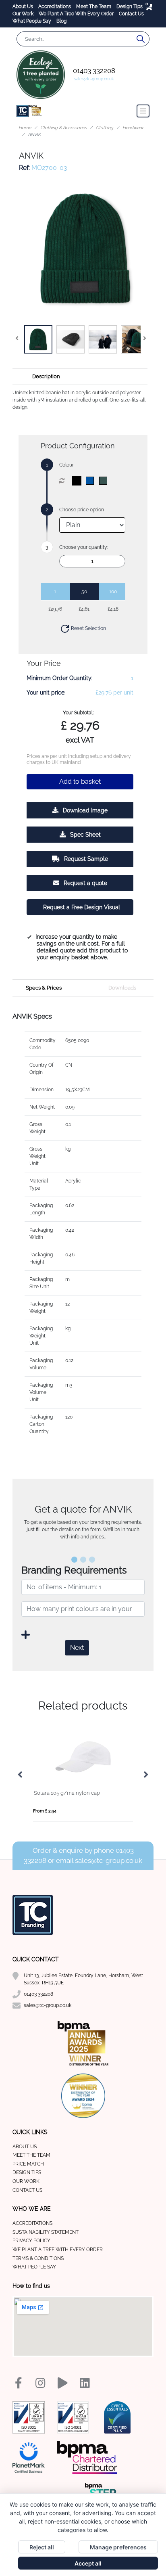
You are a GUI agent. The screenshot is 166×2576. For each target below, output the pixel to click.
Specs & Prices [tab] (44, 988)
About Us (23, 6)
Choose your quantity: (84, 547)
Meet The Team (94, 6)
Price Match (28, 2164)
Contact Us (131, 14)
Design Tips (130, 6)
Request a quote (85, 883)
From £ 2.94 (45, 1811)
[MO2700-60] (105, 481)
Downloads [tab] (122, 988)
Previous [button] (21, 1775)
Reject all (42, 2547)
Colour (66, 465)
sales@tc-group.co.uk (94, 79)
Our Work (24, 14)
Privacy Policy (31, 2241)
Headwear (133, 128)
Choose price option (82, 510)
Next (77, 1648)
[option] (83, 1775)
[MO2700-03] (78, 481)
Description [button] (46, 376)
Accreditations (55, 6)
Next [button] (145, 1775)
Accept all (88, 2563)
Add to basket (80, 782)
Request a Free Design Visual (82, 907)
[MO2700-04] (92, 481)
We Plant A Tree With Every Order (77, 14)
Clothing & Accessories (63, 128)
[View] (38, 339)
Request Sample (85, 859)
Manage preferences (118, 2547)
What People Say (32, 21)
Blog (61, 21)
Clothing (105, 128)
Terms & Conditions (38, 2258)
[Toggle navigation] (143, 111)
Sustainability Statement (46, 2232)
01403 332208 (94, 71)
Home (25, 128)
